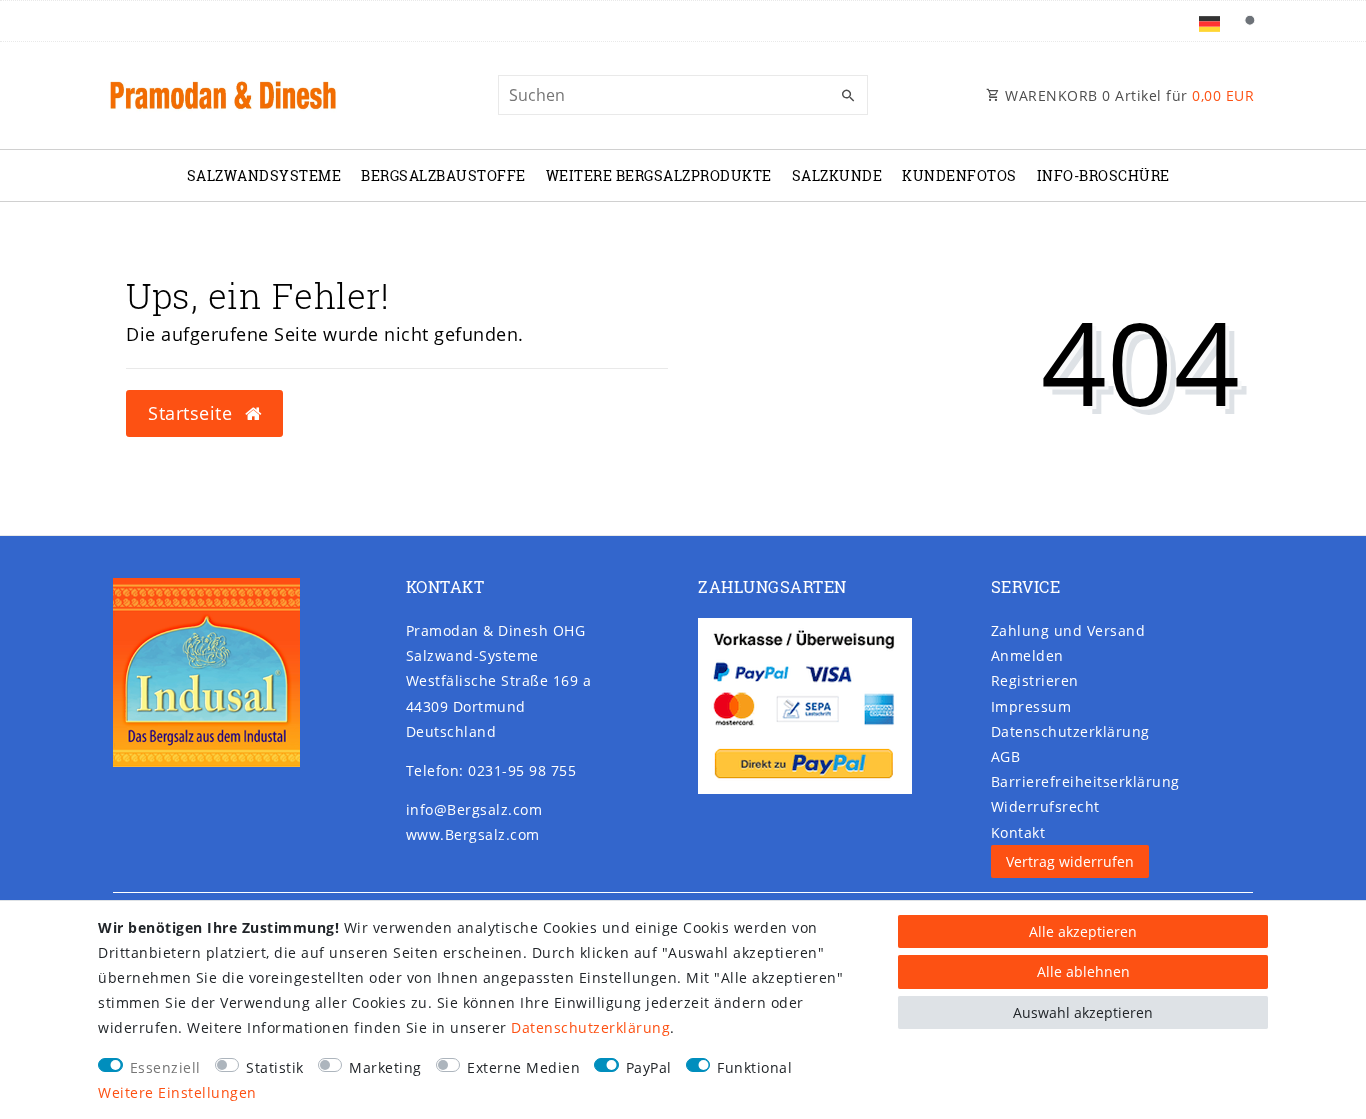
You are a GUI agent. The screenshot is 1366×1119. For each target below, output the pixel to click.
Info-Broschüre (1103, 175)
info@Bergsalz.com (474, 809)
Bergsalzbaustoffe (443, 175)
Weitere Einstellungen (177, 1092)
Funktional (754, 1067)
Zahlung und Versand (1068, 630)
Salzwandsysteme (264, 175)
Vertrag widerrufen (1070, 861)
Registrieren (1035, 680)
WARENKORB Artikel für (1128, 95)
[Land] (1209, 21)
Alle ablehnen (1083, 971)
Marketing (385, 1067)
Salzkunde (837, 175)
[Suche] (1249, 21)
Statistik (275, 1067)
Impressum (1031, 706)
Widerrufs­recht (1045, 806)
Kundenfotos (959, 175)
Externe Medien (523, 1067)
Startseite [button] (193, 413)
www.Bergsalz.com (473, 834)
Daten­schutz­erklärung (1070, 731)
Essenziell (165, 1067)
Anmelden (1027, 655)
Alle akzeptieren (1083, 931)
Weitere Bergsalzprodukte (659, 175)
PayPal (649, 1067)
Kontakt (1018, 832)
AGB (1006, 756)
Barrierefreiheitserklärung (1085, 781)
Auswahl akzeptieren (1083, 1012)
